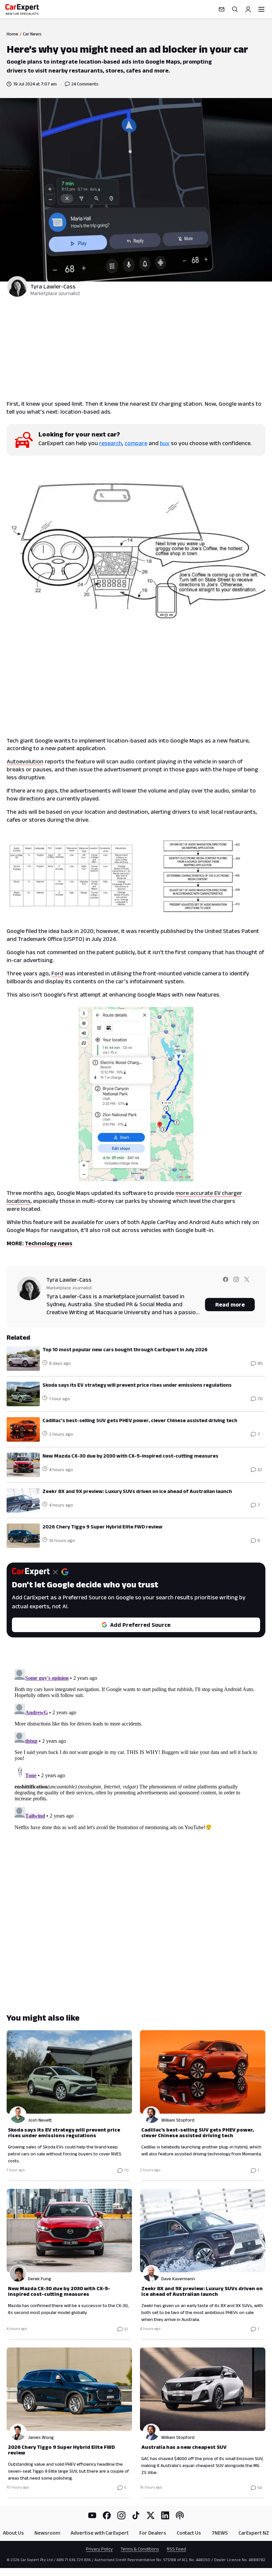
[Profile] (248, 9)
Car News (32, 34)
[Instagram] (121, 2515)
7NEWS (220, 2533)
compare (136, 443)
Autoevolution (25, 761)
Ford (57, 973)
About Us (13, 2533)
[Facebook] (107, 2515)
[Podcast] (180, 2515)
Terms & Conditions (140, 2549)
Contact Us (189, 2533)
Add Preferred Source (140, 1625)
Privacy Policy (99, 2549)
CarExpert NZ (254, 2533)
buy (165, 443)
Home (12, 34)
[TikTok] (136, 2515)
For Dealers (153, 2533)
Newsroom (47, 2533)
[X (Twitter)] (151, 2515)
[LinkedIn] (165, 2515)
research (111, 443)
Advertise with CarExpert (100, 2533)
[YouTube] (92, 2515)
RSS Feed (176, 2549)
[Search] (235, 9)
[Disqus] (136, 1749)
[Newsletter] (222, 9)
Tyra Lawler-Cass (53, 286)
